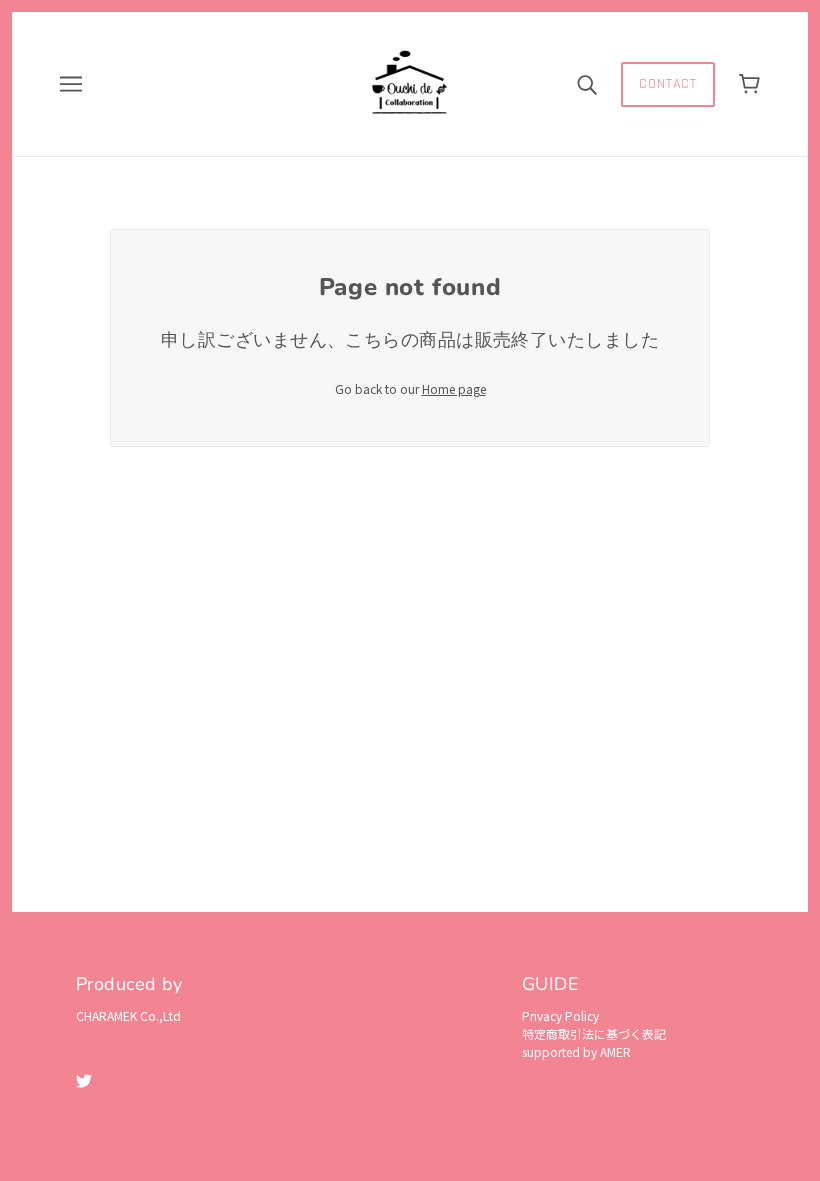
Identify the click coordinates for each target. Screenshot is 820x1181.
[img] (84, 1079)
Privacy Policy (560, 1015)
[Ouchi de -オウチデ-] (410, 81)
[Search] (587, 84)
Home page (454, 388)
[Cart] (749, 84)
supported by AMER (576, 1051)
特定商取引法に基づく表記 (594, 1033)
